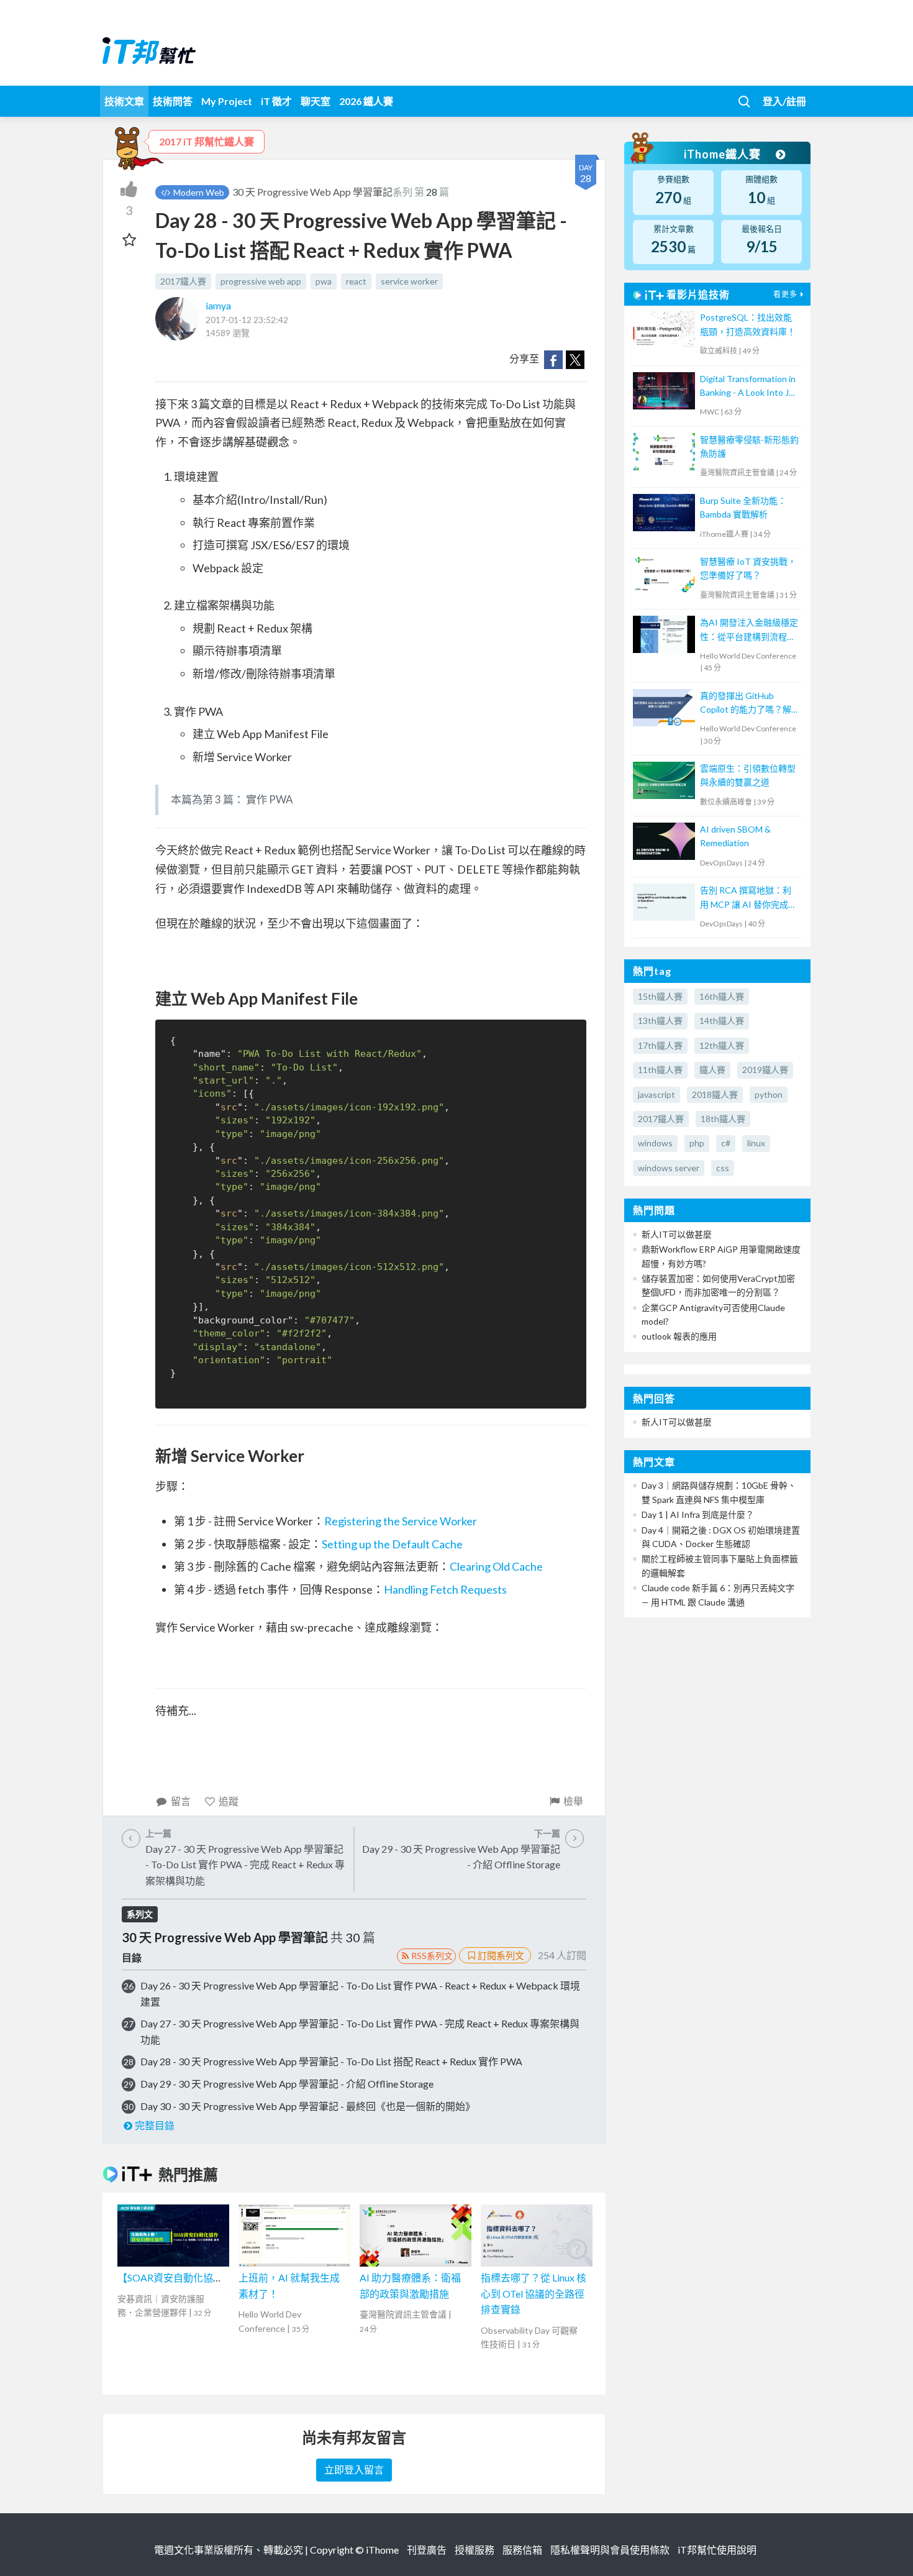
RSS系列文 (432, 1956)
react (356, 281)
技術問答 (173, 101)
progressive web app (261, 281)
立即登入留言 (354, 2469)
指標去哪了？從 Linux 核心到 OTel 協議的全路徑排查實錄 (534, 2293)
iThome (382, 2550)
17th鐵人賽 (660, 1045)
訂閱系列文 (501, 1955)
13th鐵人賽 (660, 1021)
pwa (324, 281)
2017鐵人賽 (183, 281)
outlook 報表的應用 (679, 1336)
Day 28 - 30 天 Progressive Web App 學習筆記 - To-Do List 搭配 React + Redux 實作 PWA (331, 2061)
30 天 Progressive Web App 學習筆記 (312, 192)
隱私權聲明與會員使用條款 (610, 2550)
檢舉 (573, 1801)
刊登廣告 (427, 2550)
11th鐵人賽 (660, 1070)
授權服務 (475, 2550)
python (769, 1094)
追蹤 (229, 1801)
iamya (218, 305)
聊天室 (316, 101)
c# (726, 1143)
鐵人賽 (712, 1070)
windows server (669, 1168)
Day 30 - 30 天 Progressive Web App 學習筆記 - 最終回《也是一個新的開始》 (308, 2106)
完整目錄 (155, 2125)
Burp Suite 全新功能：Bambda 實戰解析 (743, 507)
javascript (656, 1094)
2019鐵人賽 (765, 1070)
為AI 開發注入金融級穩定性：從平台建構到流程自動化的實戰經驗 (749, 630)
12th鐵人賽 (722, 1045)
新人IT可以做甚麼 (677, 1234)
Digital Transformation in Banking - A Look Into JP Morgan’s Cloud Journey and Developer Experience (748, 387)
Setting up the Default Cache (392, 1544)
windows (655, 1143)
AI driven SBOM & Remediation (735, 836)
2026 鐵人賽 (366, 101)
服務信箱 (522, 2550)
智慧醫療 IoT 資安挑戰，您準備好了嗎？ (748, 568)
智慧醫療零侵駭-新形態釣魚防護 (749, 446)
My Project (227, 101)
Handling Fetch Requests (445, 1589)
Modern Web (198, 192)
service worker (409, 281)
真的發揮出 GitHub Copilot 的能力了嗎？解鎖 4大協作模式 (746, 704)
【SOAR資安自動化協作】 (175, 2277)
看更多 (785, 294)
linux (756, 1143)
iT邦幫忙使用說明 (717, 2550)
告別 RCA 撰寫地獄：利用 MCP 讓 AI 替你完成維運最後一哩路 (748, 898)
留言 (181, 1801)
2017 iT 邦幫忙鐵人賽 (207, 141)
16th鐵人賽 (722, 996)
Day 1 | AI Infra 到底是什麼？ (698, 1514)
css (723, 1168)
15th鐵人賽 (660, 996)
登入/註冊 (784, 101)
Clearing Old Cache (496, 1566)
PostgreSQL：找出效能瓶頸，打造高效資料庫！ (748, 324)
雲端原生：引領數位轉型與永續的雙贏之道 (748, 775)
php (697, 1143)
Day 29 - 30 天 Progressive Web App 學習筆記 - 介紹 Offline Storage (287, 2084)
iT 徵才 (276, 101)
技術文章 (124, 101)
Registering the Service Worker (401, 1521)
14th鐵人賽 (722, 1021)
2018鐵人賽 (715, 1094)
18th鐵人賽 (723, 1119)
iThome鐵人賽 (724, 154)
